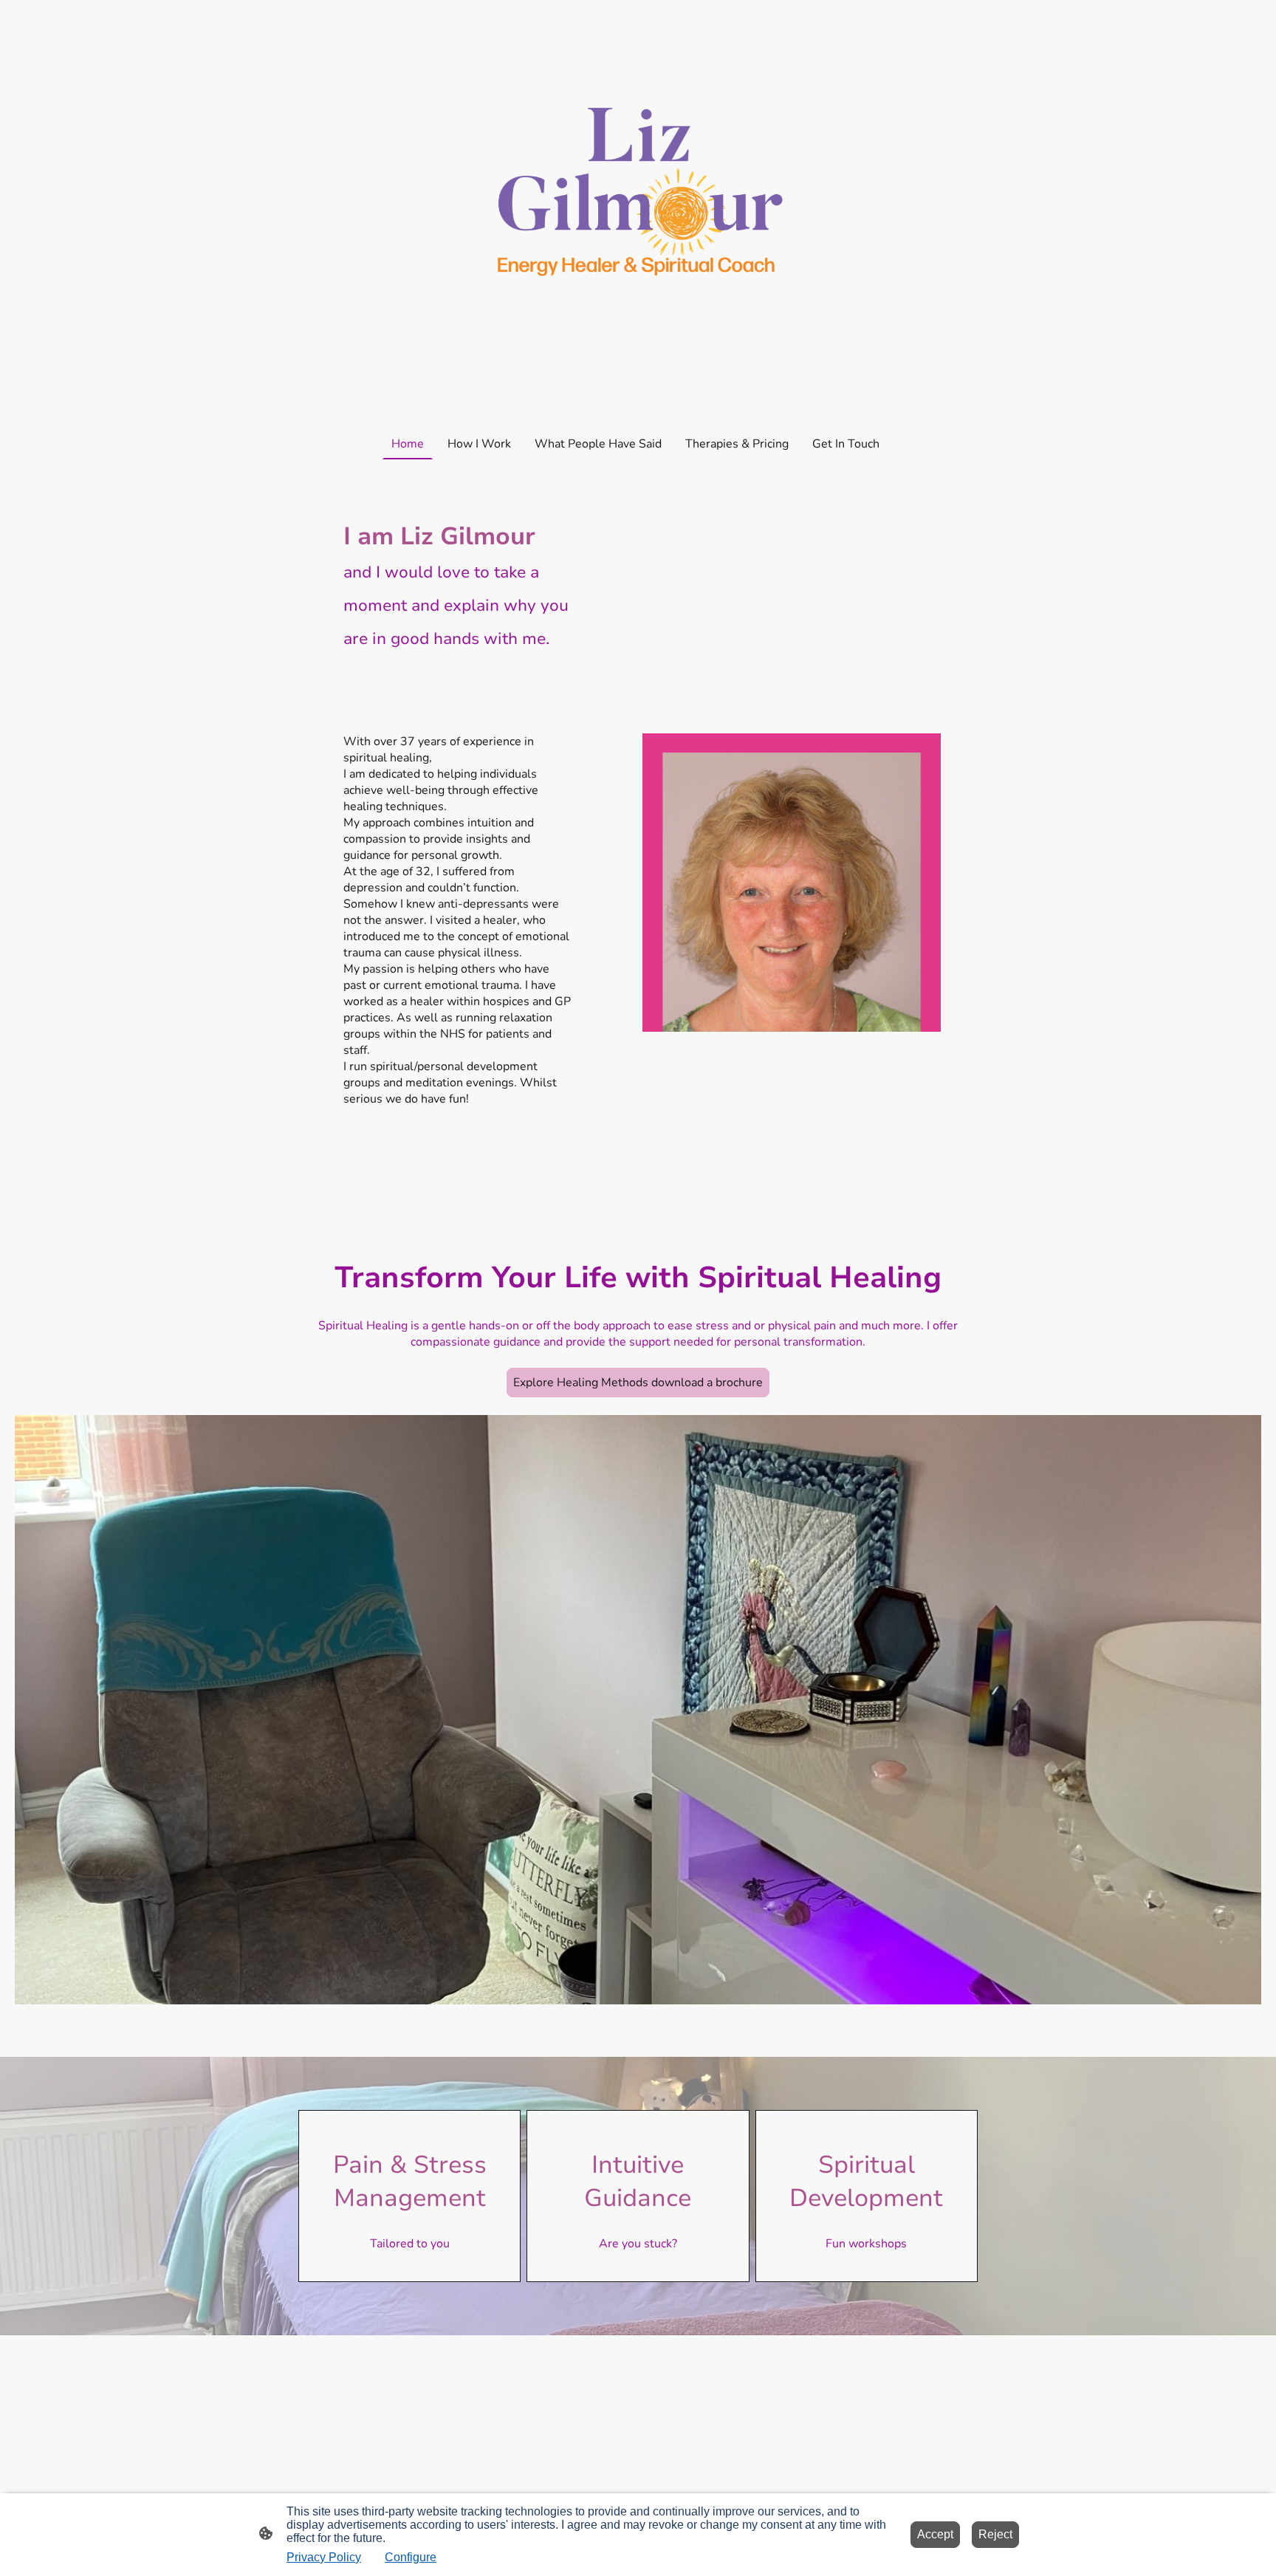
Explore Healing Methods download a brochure (638, 1383)
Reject (995, 2534)
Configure (411, 2557)
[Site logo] (638, 211)
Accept (935, 2534)
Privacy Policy (324, 2557)
